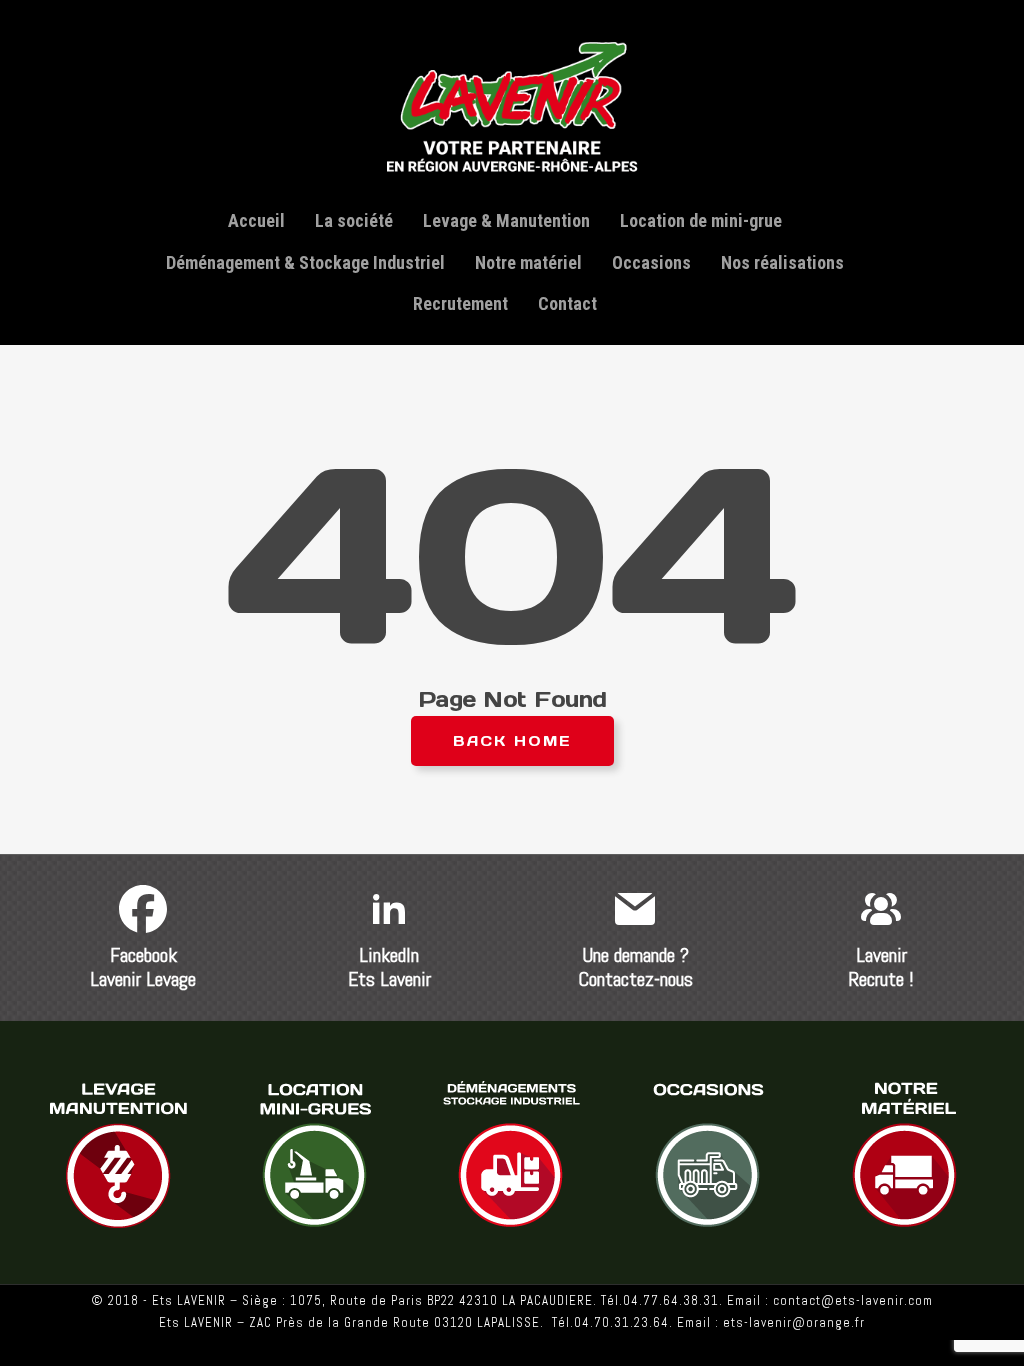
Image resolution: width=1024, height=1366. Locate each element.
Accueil (256, 220)
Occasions (651, 262)
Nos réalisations (782, 262)
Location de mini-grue (701, 220)
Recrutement (460, 303)
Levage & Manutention (506, 220)
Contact (567, 303)
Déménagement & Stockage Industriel (305, 262)
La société (354, 220)
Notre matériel (528, 262)
